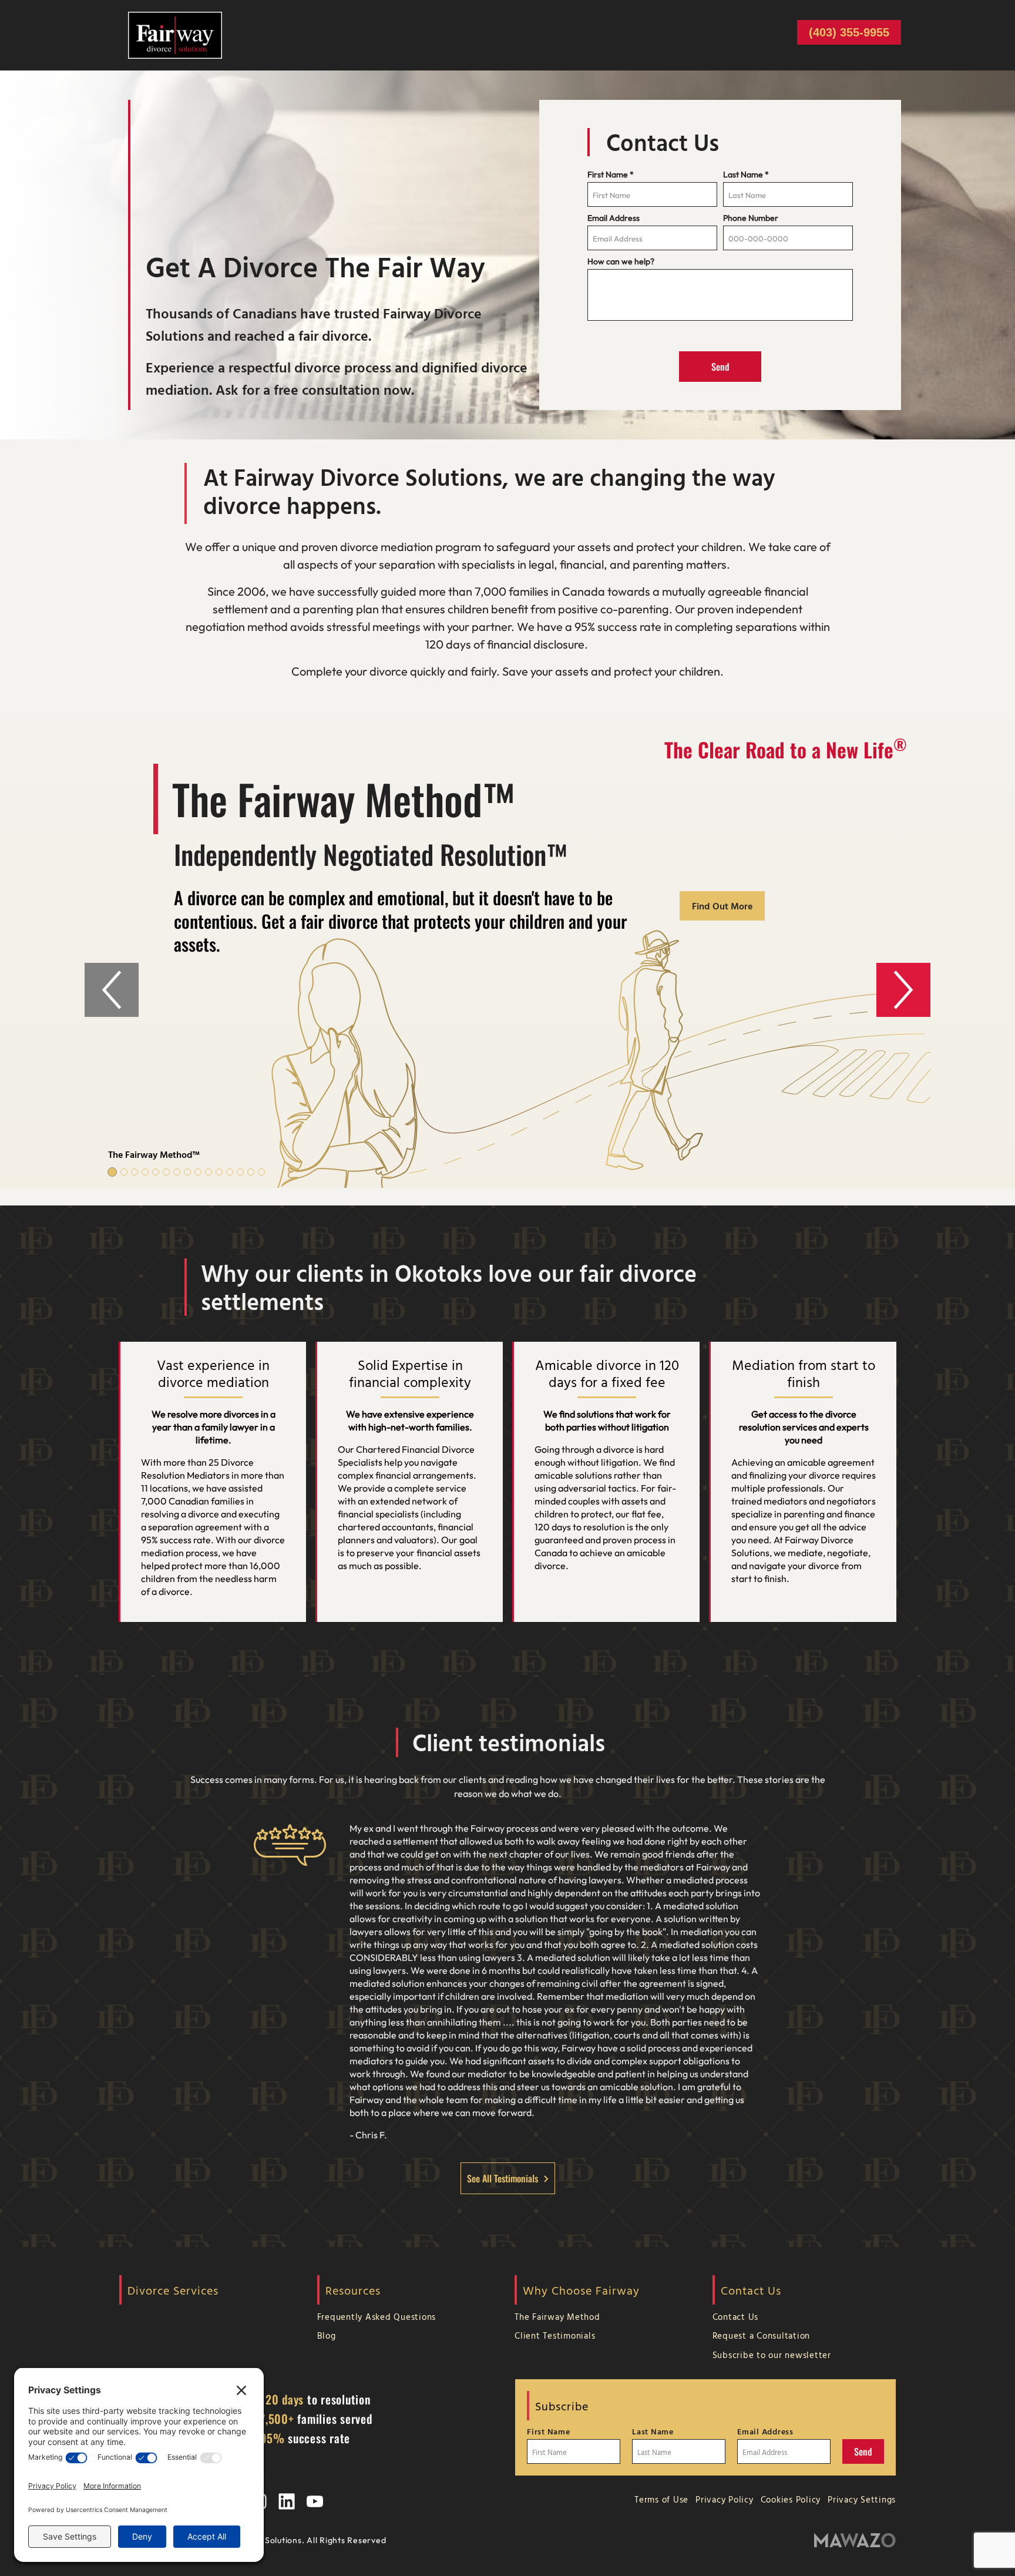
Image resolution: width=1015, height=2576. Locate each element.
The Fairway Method (557, 2317)
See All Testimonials (503, 2178)
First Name (611, 174)
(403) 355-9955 (849, 32)
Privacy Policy (725, 2499)
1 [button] (112, 1172)
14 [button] (251, 1172)
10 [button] (209, 1172)
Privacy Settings (862, 2499)
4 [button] (145, 1172)
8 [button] (187, 1172)
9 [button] (198, 1172)
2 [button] (124, 1172)
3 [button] (135, 1172)
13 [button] (240, 1172)
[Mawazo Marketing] (855, 2540)
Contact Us (736, 2317)
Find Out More (722, 906)
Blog (327, 2335)
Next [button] (903, 990)
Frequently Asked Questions (377, 2317)
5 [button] (156, 1172)
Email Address (614, 218)
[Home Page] (175, 34)
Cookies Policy (791, 2499)
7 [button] (177, 1172)
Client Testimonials (555, 2335)
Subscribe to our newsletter (772, 2355)
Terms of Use (661, 2499)
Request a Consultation (762, 2335)
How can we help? (621, 261)
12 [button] (230, 1172)
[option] (508, 953)
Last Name (746, 174)
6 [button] (166, 1172)
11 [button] (219, 1172)
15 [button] (261, 1172)
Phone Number (751, 218)
